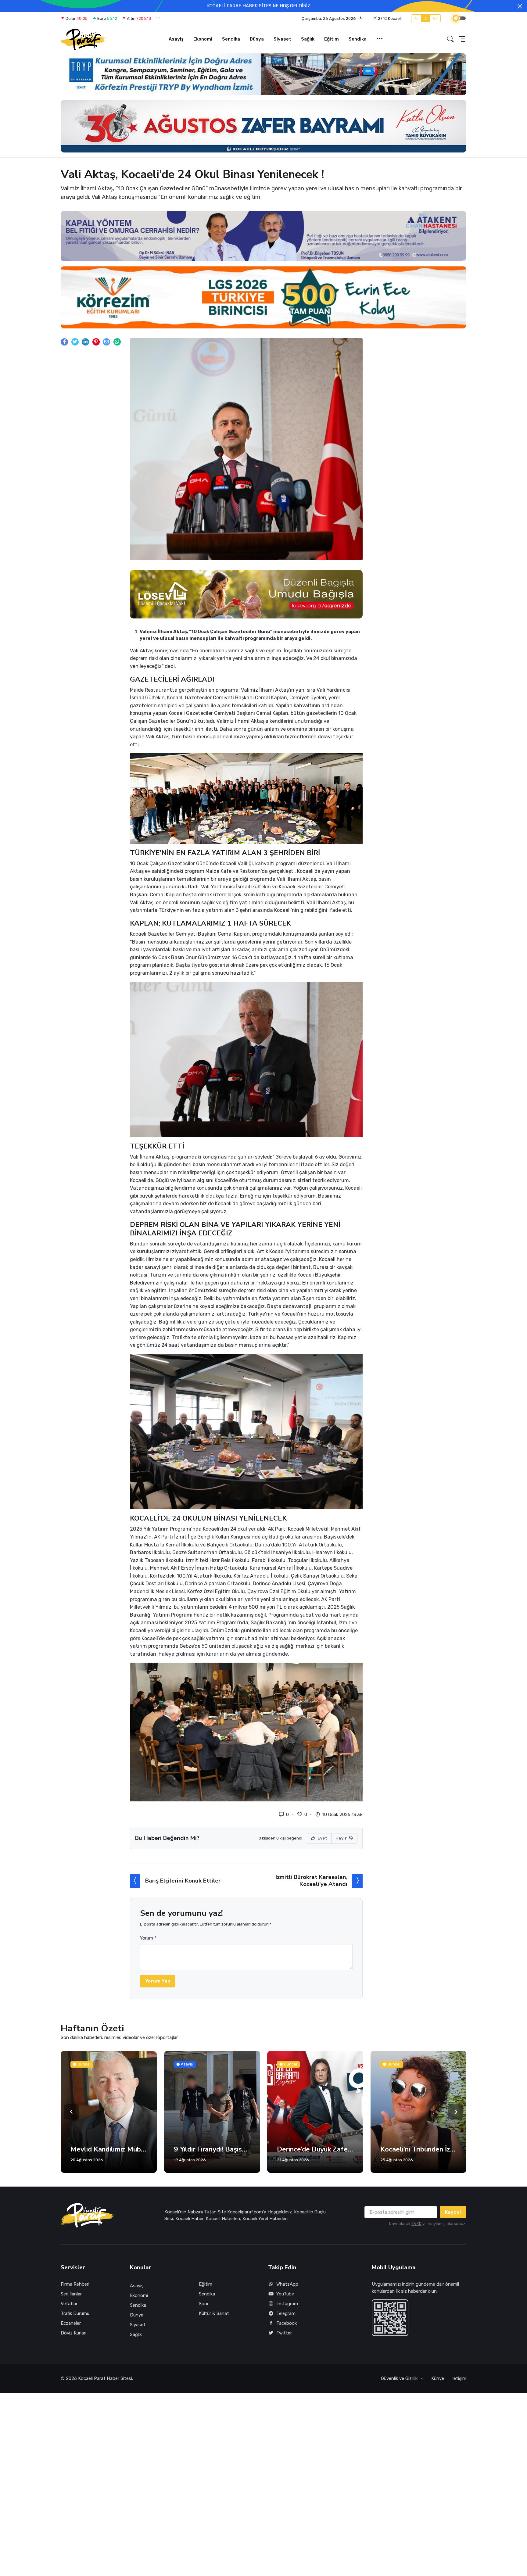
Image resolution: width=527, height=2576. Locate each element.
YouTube (285, 2294)
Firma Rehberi (75, 2284)
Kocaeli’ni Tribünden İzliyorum (315, 2149)
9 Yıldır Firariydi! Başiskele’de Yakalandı (109, 2149)
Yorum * (148, 1938)
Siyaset (282, 39)
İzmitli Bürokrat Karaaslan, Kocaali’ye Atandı (311, 1881)
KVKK (416, 2224)
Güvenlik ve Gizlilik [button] (400, 2378)
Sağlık (308, 39)
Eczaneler (71, 2323)
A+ (435, 18)
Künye (438, 2378)
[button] (332, 19)
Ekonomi (203, 39)
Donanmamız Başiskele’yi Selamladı (419, 2149)
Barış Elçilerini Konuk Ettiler (183, 1881)
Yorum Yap (158, 1981)
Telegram (286, 2313)
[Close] (520, 6)
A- (416, 18)
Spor (204, 2304)
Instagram (287, 2304)
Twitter (284, 2333)
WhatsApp (287, 2284)
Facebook (287, 2323)
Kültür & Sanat (214, 2313)
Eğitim (332, 39)
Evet (322, 1838)
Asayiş (176, 39)
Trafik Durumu (75, 2313)
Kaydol (453, 2212)
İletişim (459, 2378)
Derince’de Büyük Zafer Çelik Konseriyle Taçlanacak (212, 2149)
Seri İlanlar (71, 2294)
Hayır (342, 1838)
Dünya (257, 39)
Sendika (231, 39)
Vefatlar (69, 2304)
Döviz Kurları (73, 2333)
